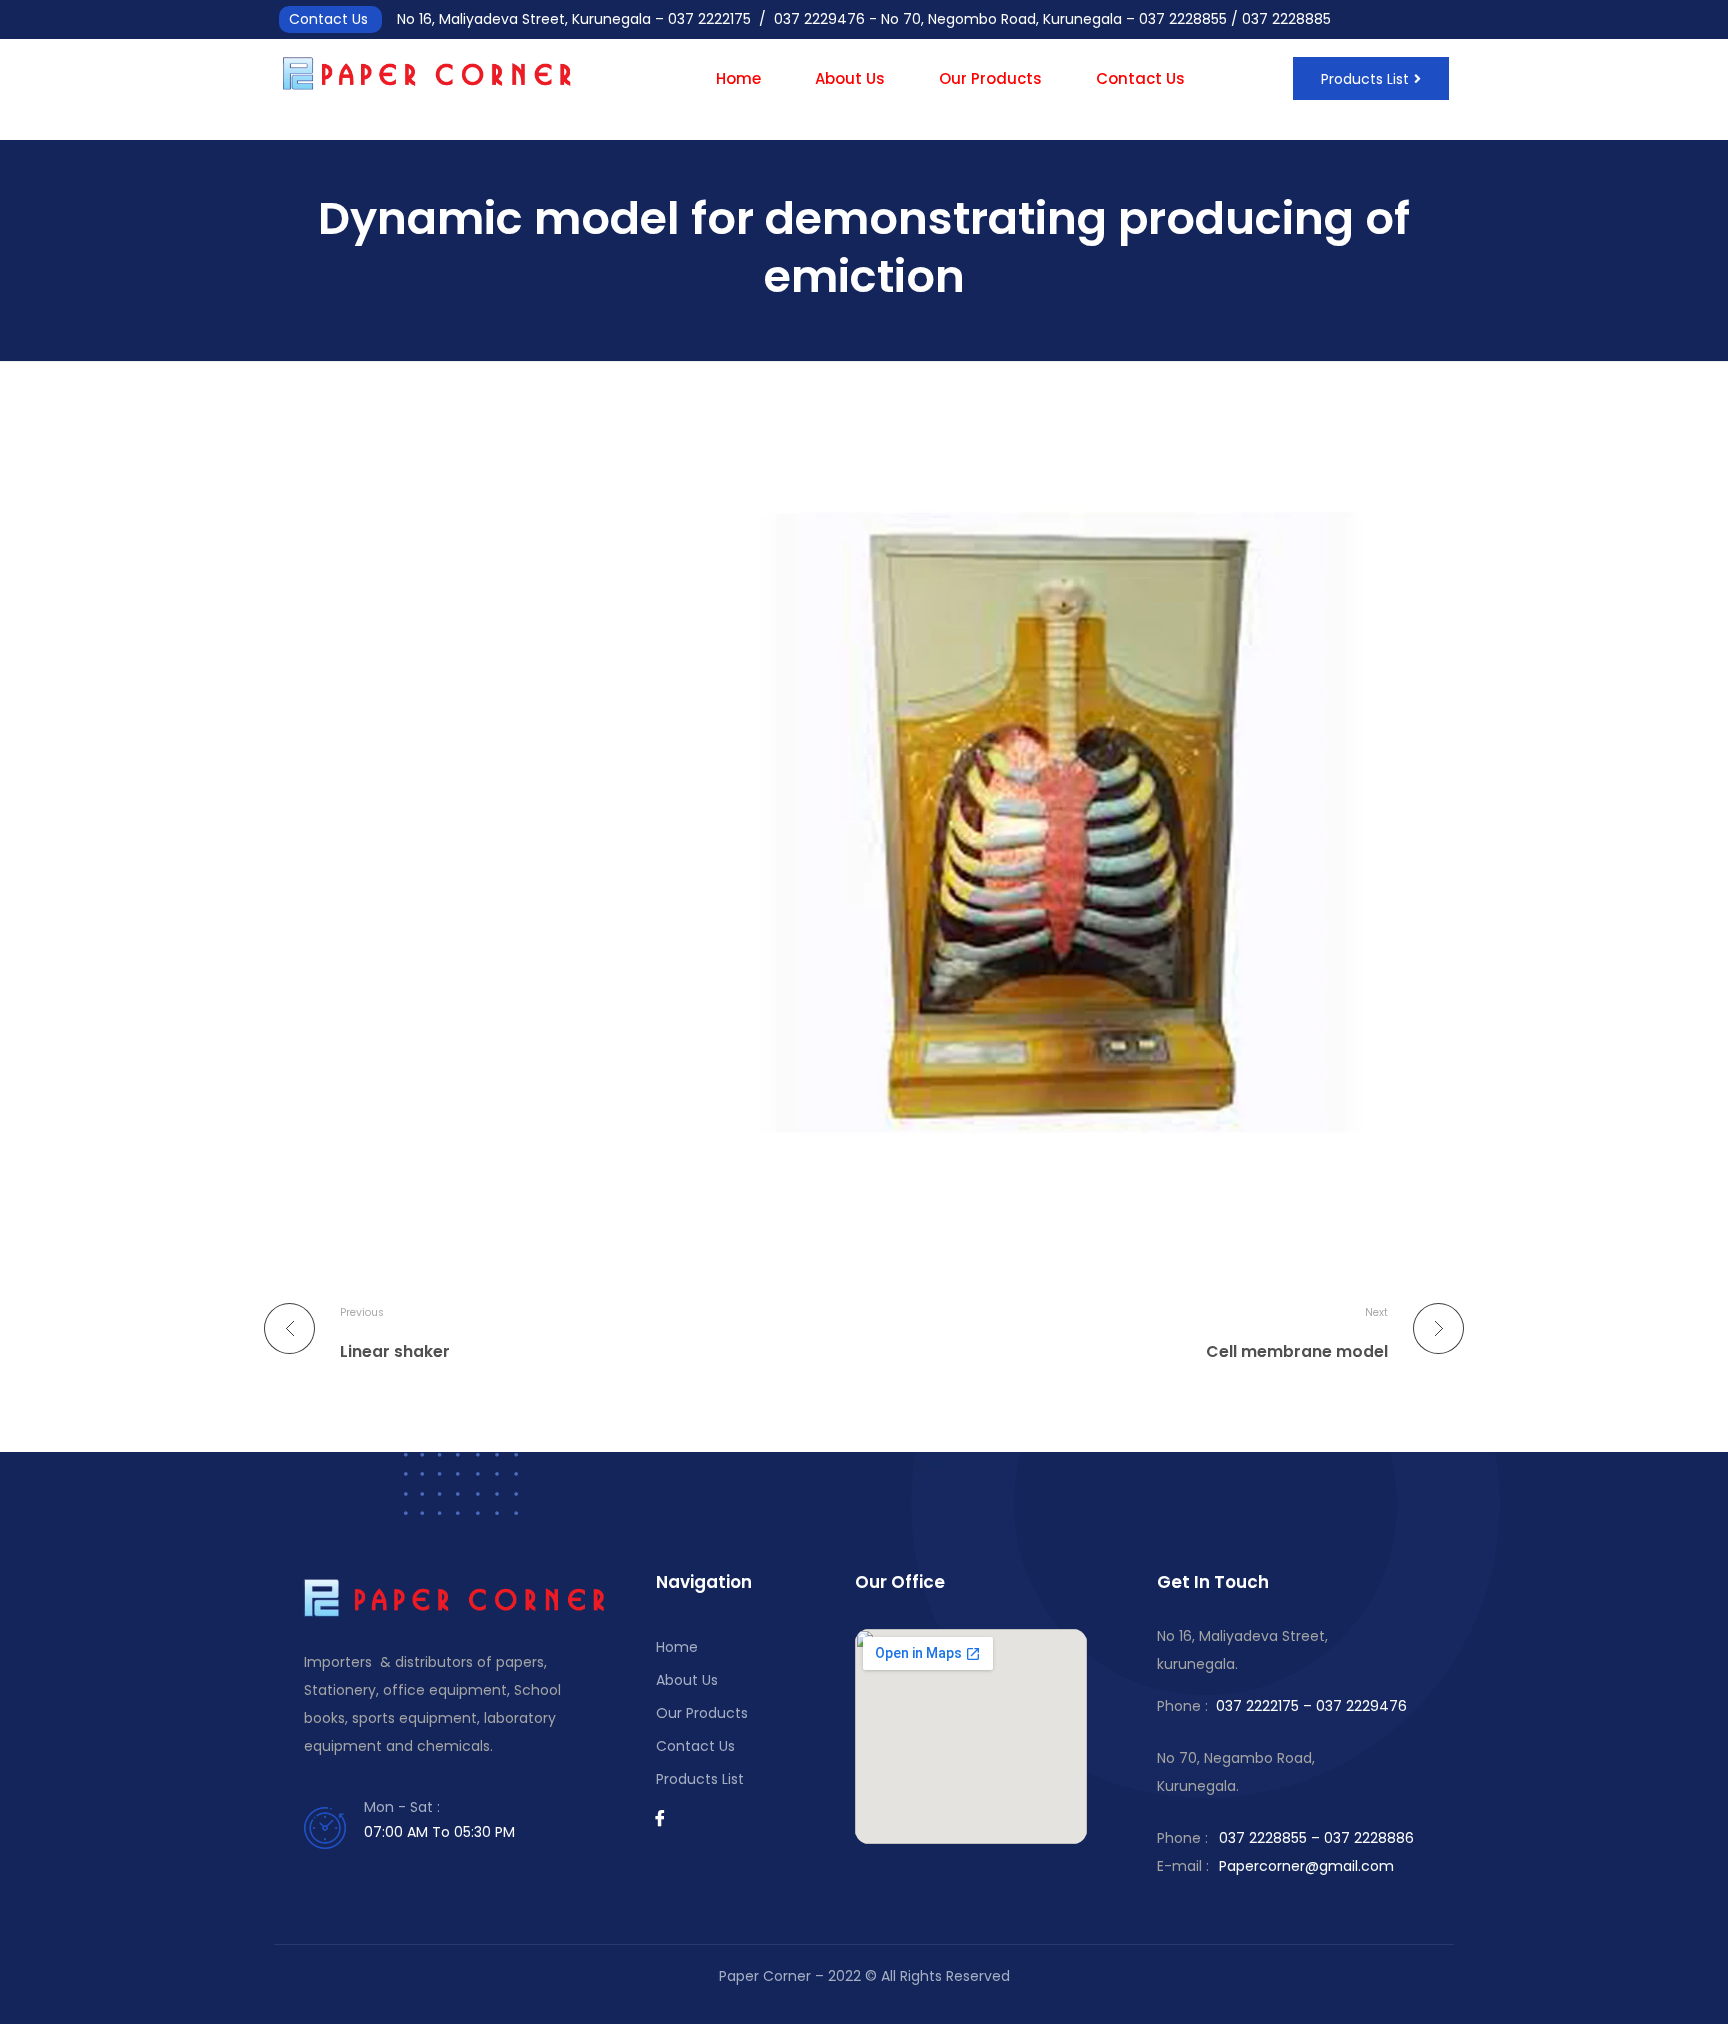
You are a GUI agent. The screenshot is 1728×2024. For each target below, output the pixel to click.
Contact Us (1140, 78)
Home (738, 78)
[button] (1371, 78)
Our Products (990, 78)
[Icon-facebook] (660, 1818)
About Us (850, 78)
